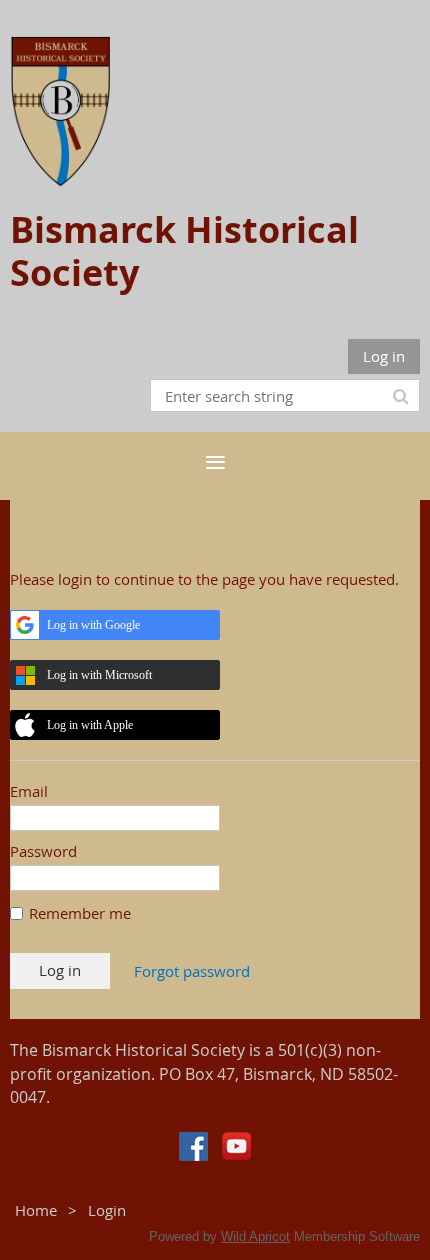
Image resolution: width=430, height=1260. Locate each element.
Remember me (80, 913)
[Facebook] (193, 1146)
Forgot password (192, 971)
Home (36, 1210)
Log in (384, 356)
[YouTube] (236, 1146)
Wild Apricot (255, 1236)
